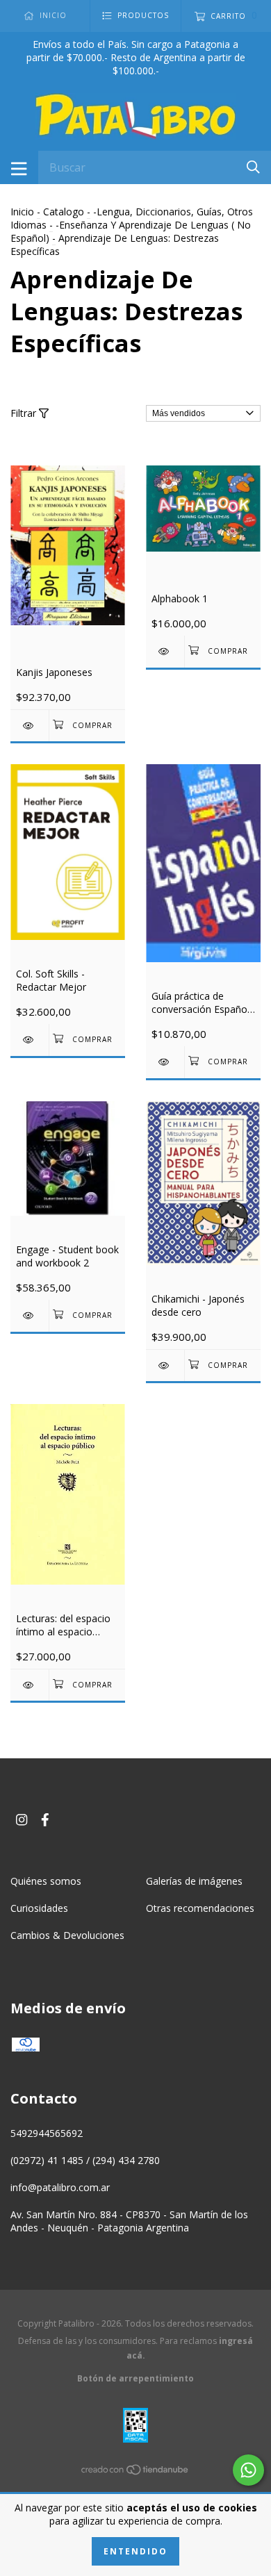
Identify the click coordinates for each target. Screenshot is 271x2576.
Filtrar (25, 413)
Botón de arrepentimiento (135, 2378)
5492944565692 (47, 2133)
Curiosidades (39, 1908)
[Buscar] (253, 166)
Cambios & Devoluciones (67, 1935)
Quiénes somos (46, 1881)
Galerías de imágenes (194, 1881)
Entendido (135, 2551)
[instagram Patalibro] (22, 1819)
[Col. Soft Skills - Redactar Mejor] (30, 1040)
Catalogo (64, 212)
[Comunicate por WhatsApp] (248, 2470)
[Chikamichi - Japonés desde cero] (165, 1365)
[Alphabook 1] (165, 651)
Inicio (22, 212)
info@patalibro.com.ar (60, 2187)
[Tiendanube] (135, 2471)
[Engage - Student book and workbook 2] (30, 1315)
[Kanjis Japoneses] (30, 726)
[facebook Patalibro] (45, 1819)
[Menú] (19, 167)
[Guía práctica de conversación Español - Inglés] (165, 1062)
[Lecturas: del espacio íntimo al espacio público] (30, 1685)
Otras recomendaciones (200, 1908)
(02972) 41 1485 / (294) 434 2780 (85, 2160)
